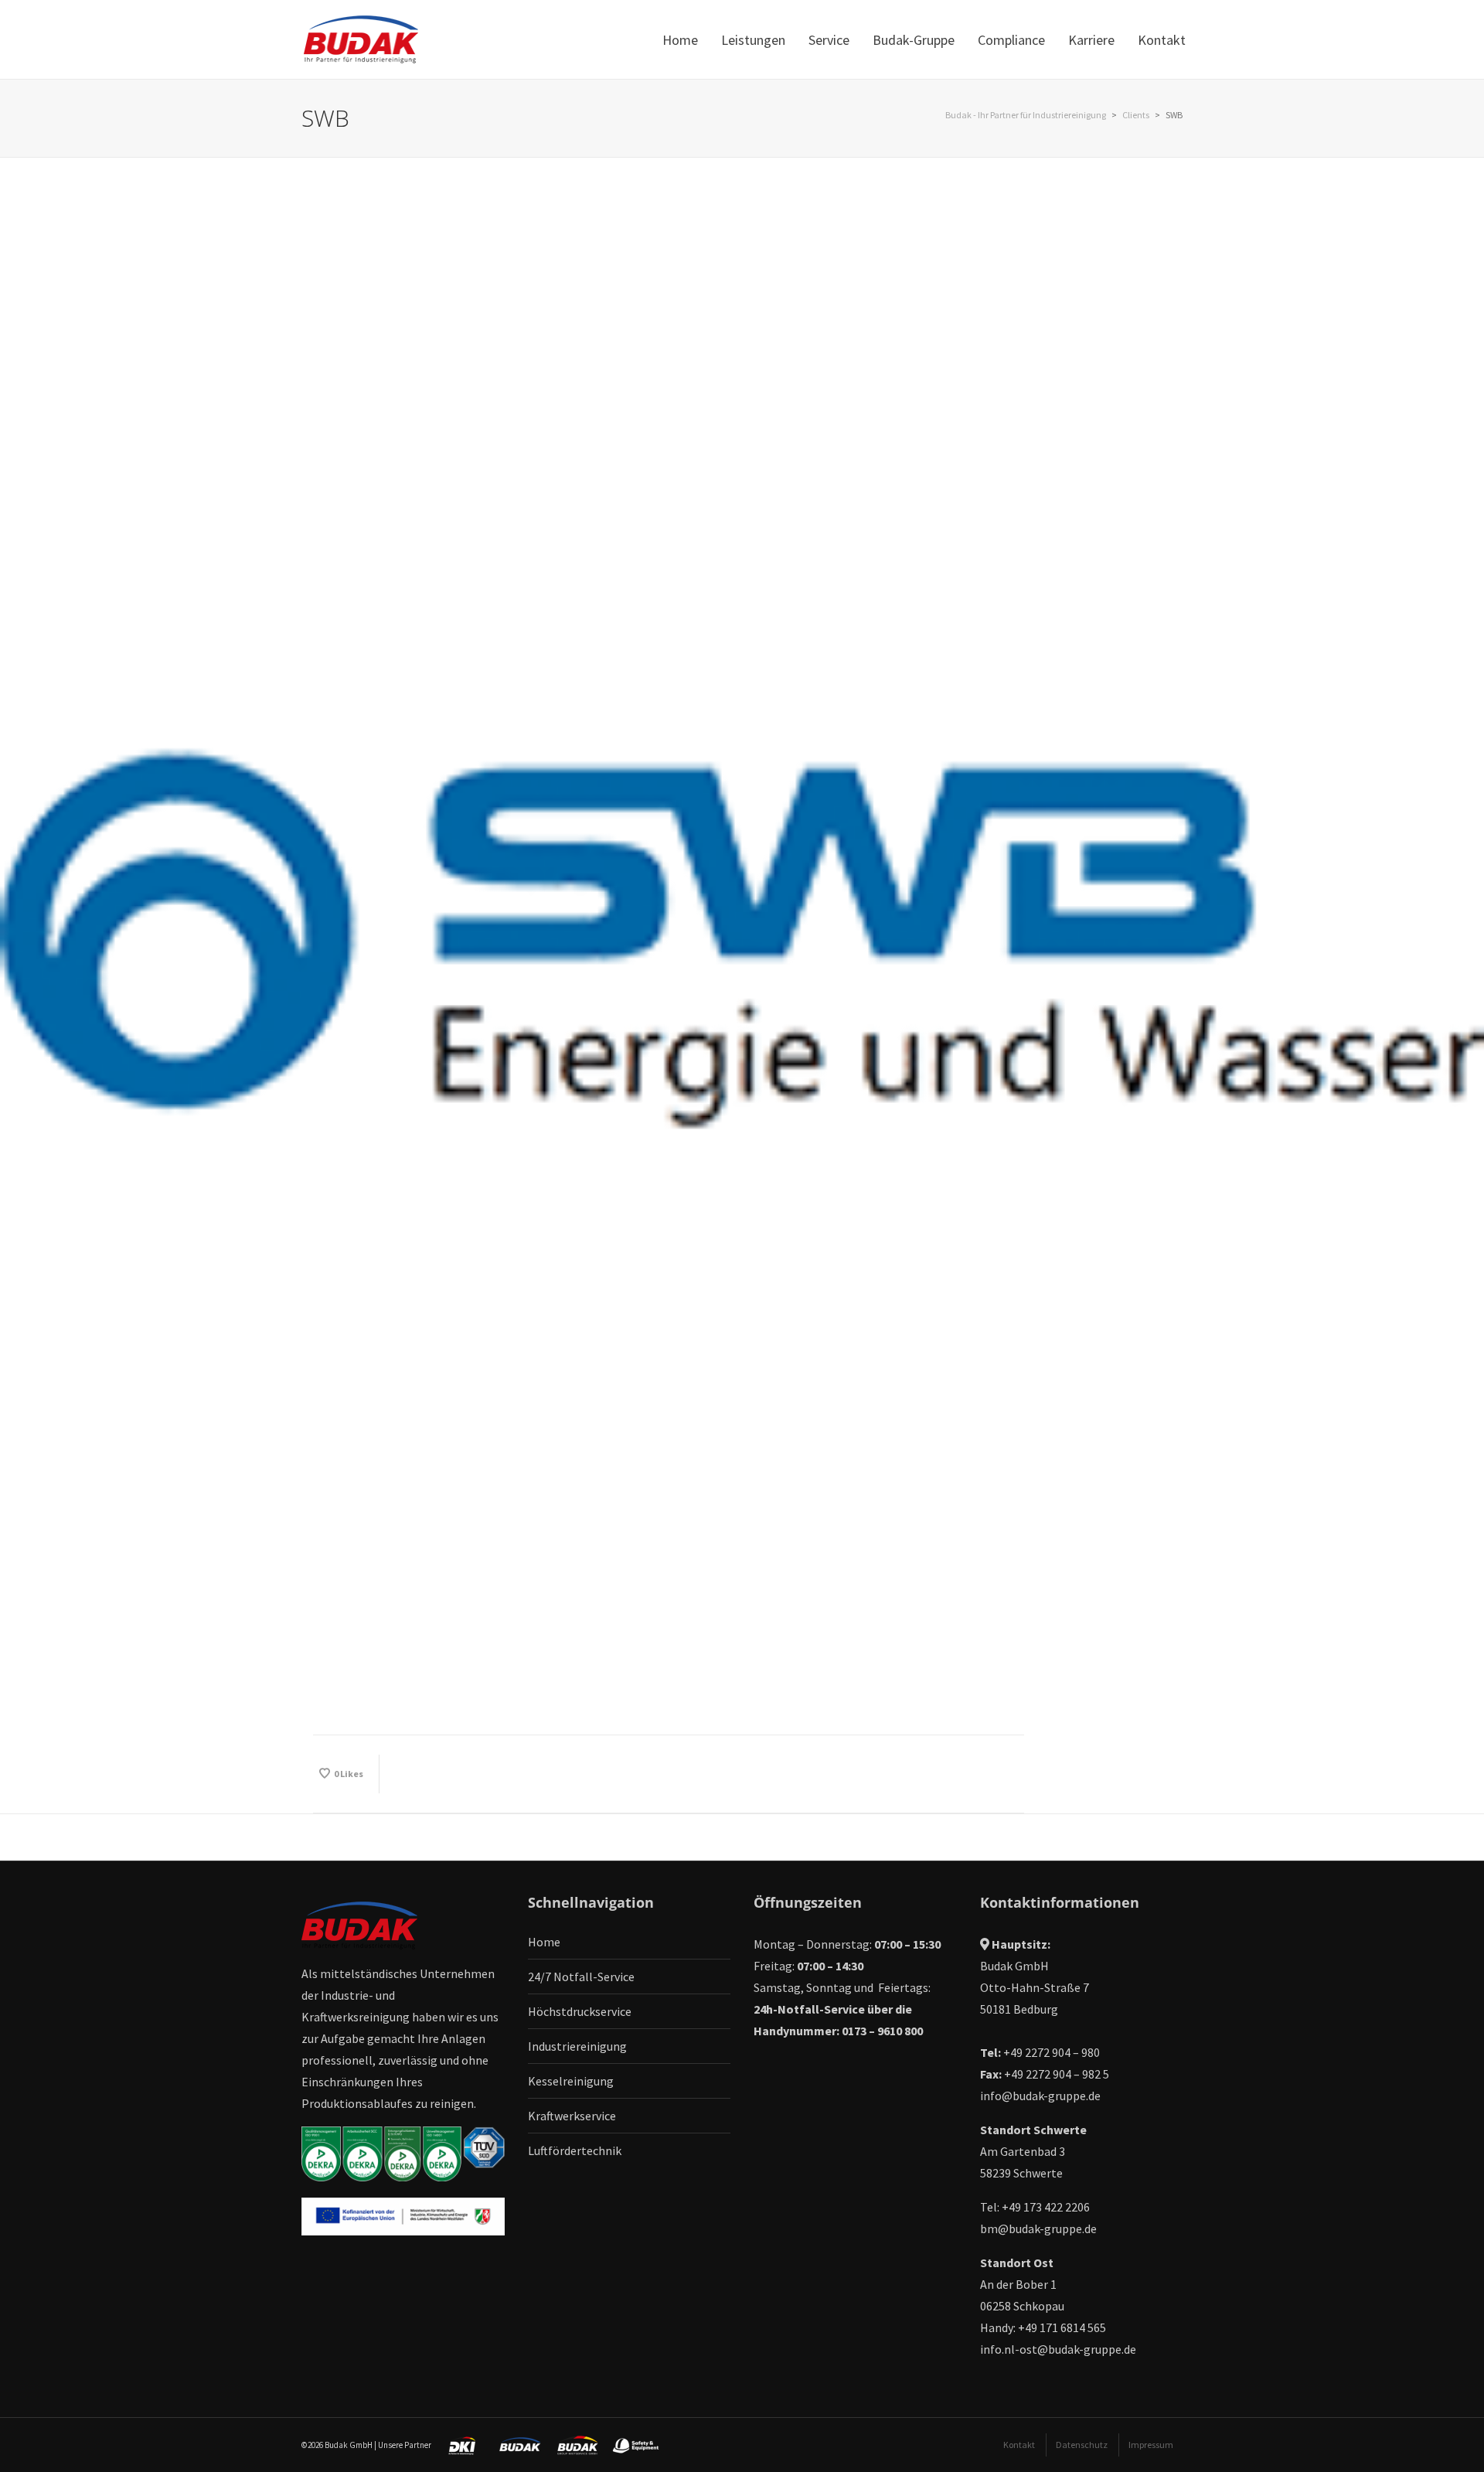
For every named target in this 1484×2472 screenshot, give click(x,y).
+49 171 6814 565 (1062, 2327)
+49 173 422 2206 (1046, 2207)
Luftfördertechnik (575, 2150)
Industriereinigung (577, 2046)
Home (544, 1942)
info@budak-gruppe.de (1040, 2096)
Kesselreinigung (571, 2081)
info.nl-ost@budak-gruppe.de (1058, 2349)
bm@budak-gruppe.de (1038, 2229)
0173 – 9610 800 (882, 2031)
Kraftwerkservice (572, 2116)
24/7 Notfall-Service (581, 1977)
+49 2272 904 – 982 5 (1057, 2074)
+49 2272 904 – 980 (1052, 2052)
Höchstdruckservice (580, 2011)
